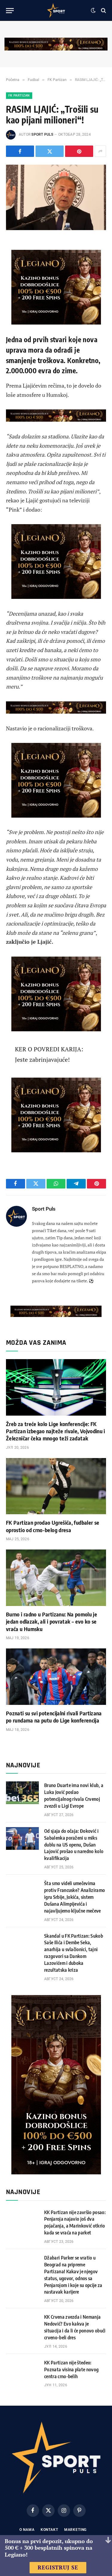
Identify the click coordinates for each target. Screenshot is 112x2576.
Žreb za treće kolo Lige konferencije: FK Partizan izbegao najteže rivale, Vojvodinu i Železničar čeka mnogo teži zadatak (56, 1431)
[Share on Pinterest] (79, 151)
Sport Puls (42, 134)
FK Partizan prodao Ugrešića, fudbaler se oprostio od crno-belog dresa (53, 1526)
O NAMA (27, 2530)
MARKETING (76, 2530)
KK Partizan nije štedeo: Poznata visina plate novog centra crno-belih (71, 2370)
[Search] (103, 11)
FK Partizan (19, 95)
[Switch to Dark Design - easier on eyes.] (93, 10)
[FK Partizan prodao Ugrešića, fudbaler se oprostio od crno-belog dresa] (56, 1486)
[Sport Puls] (56, 10)
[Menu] (10, 11)
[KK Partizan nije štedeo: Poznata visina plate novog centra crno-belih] (22, 2370)
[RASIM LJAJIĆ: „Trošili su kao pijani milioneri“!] (56, 197)
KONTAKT (49, 2530)
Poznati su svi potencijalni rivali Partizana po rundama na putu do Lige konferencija (54, 1717)
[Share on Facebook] (20, 151)
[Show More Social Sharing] (100, 151)
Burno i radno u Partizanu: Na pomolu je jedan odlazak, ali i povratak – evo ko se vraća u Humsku (52, 1622)
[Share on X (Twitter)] (50, 151)
